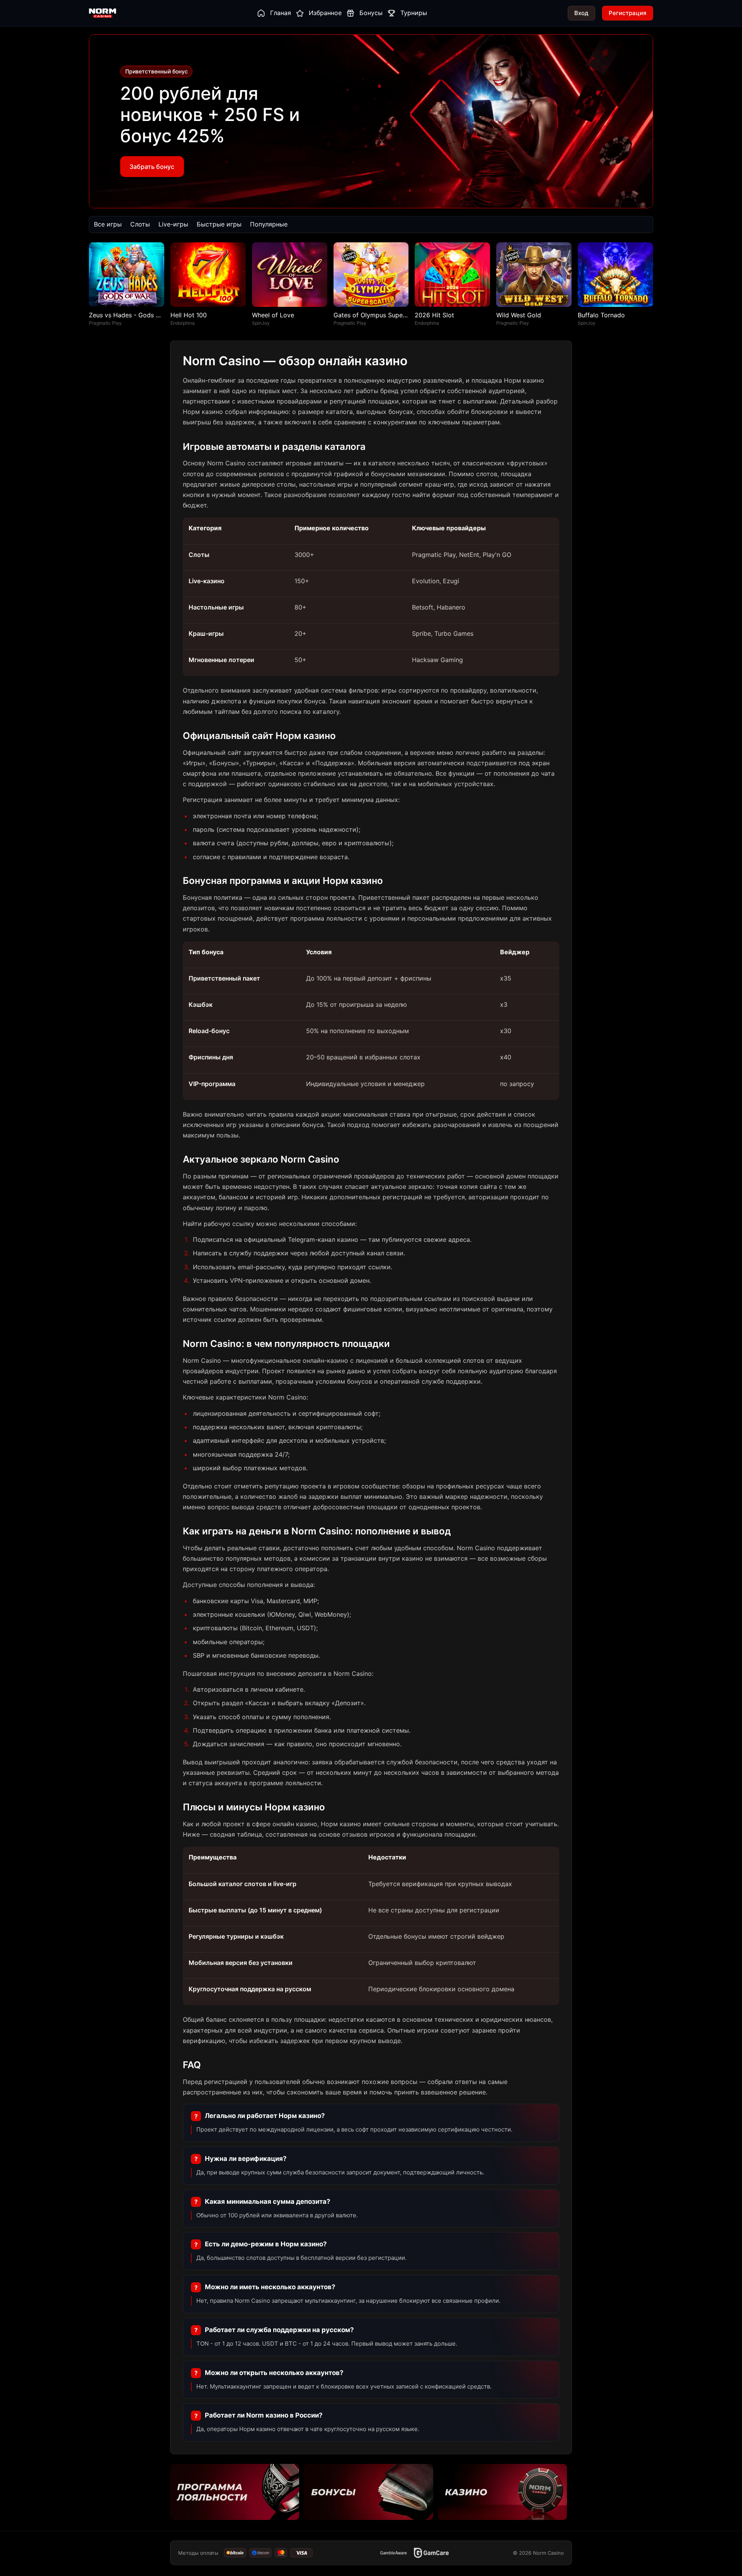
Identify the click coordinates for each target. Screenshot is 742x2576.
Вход (581, 13)
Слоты (140, 224)
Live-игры (173, 224)
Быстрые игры (219, 224)
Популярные (269, 224)
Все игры (108, 224)
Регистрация (628, 13)
